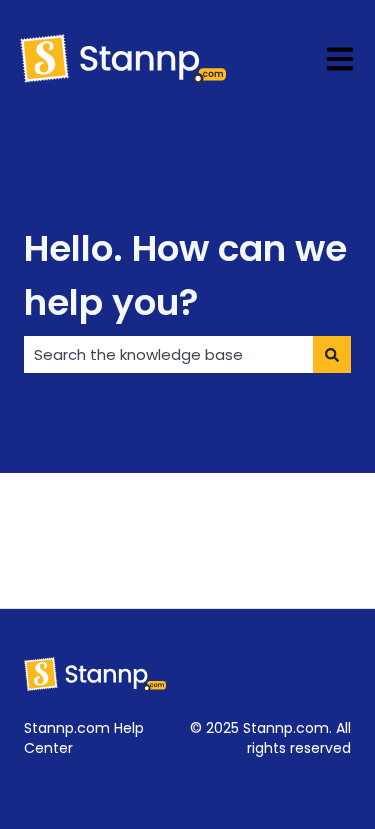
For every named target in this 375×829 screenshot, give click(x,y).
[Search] (332, 354)
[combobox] (168, 354)
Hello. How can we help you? (185, 275)
